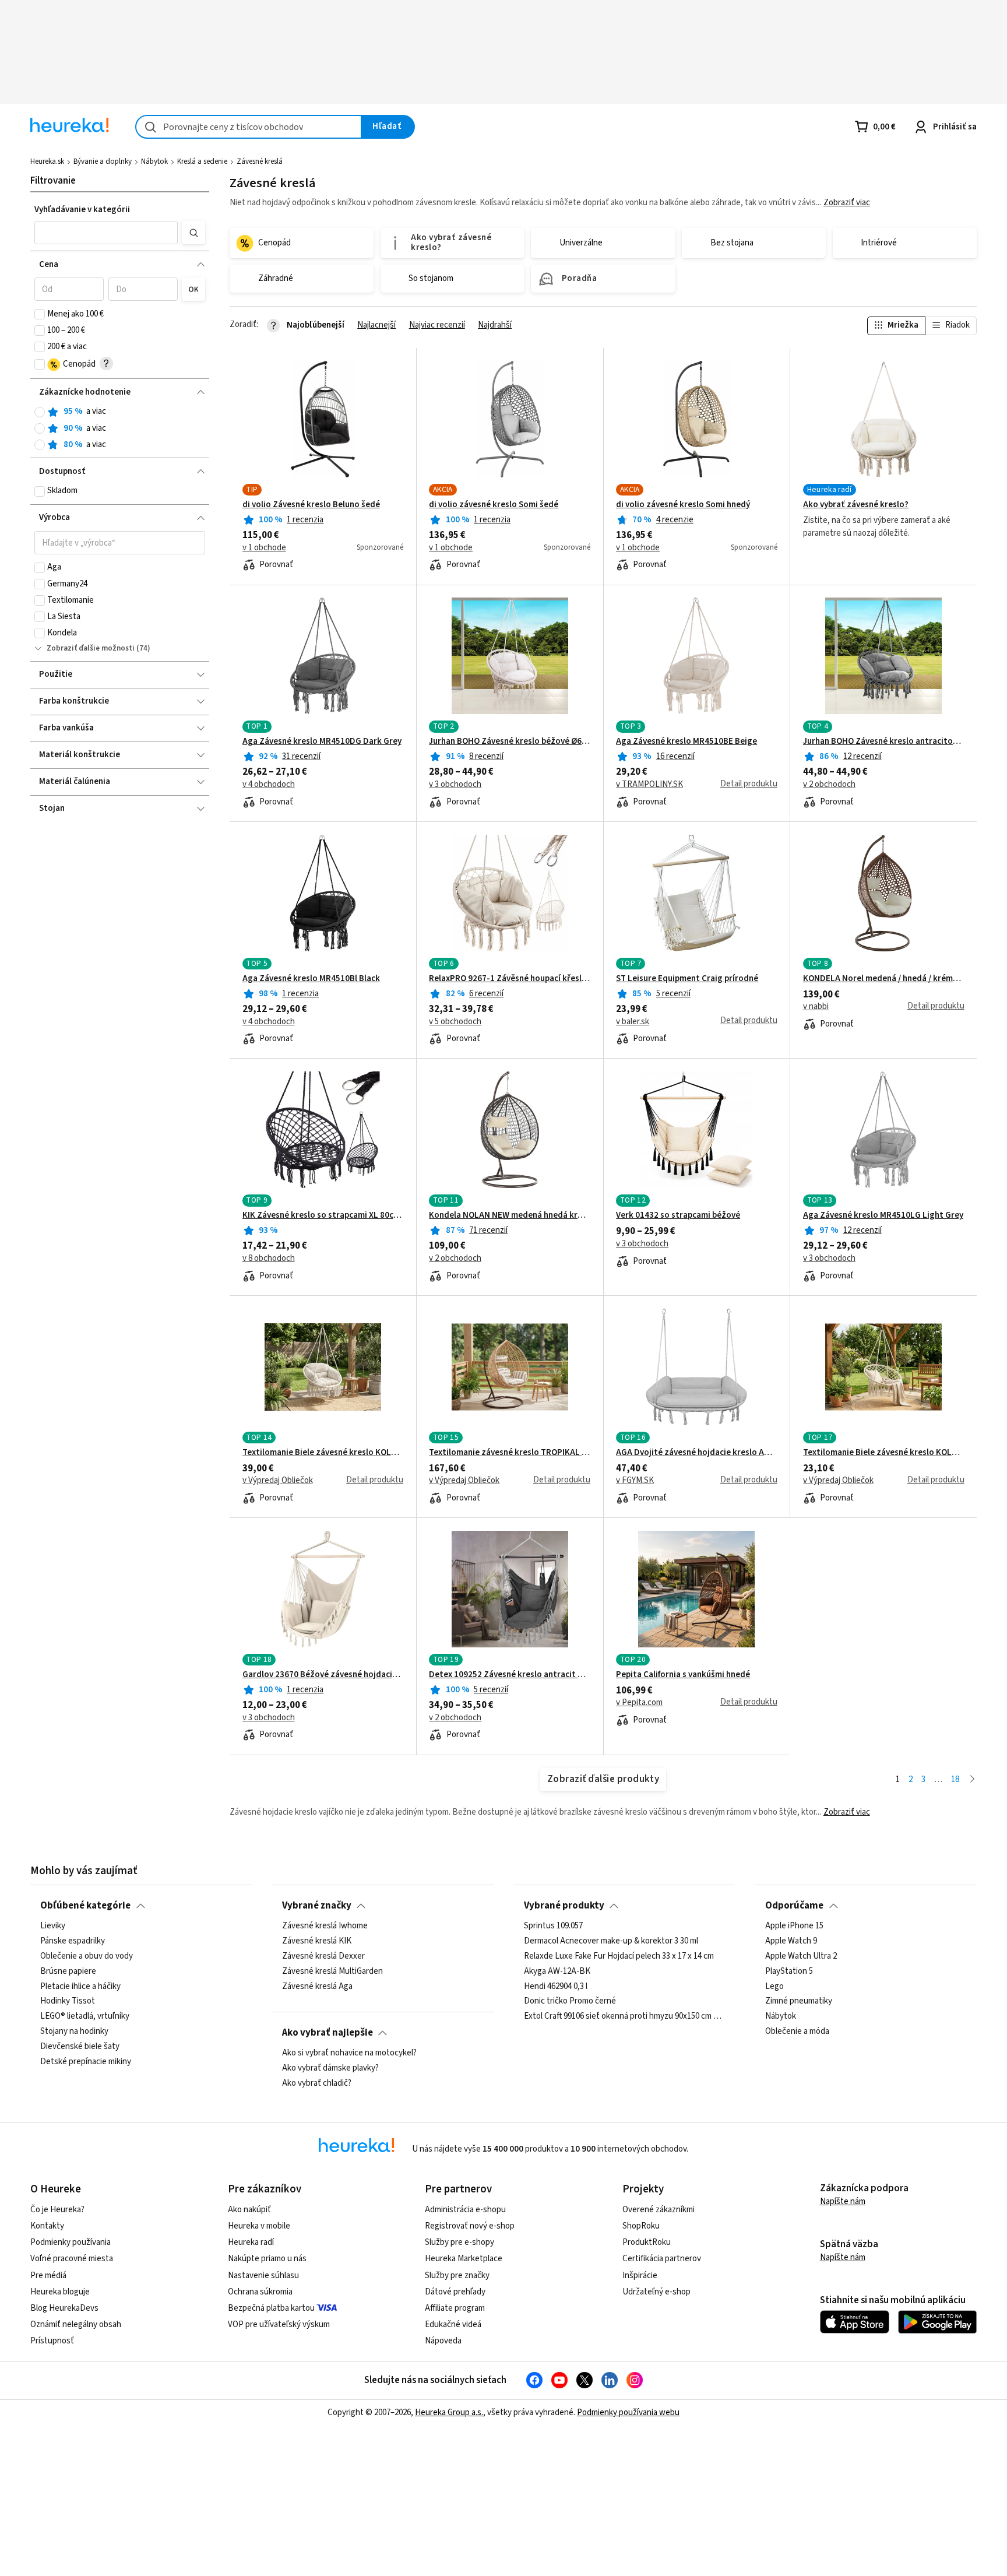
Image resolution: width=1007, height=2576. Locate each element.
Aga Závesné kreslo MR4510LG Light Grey (883, 1215)
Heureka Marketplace (464, 2259)
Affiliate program (455, 2308)
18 (955, 1779)
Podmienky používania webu (628, 2412)
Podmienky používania (71, 2242)
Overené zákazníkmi (659, 2210)
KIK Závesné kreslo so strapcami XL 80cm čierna (323, 1215)
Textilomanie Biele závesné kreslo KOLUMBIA (884, 1453)
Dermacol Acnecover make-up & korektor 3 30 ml (611, 1941)
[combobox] (249, 127)
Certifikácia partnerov (662, 2259)
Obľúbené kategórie (85, 1906)
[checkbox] (40, 314)
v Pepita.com (639, 1703)
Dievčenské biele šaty (80, 2047)
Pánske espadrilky (73, 1941)
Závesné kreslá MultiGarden (332, 1971)
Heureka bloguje (60, 2292)
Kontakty (47, 2226)
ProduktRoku (647, 2242)
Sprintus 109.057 (553, 1926)
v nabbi (816, 1007)
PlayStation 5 (789, 1971)
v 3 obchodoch (455, 785)
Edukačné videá (453, 2324)
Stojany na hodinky (74, 2032)
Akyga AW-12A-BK (557, 1971)
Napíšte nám (843, 2201)
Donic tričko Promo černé (570, 2002)
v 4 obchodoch (269, 785)
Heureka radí (251, 2242)
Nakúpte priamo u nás (267, 2259)
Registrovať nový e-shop (470, 2226)
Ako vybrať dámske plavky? (330, 2068)
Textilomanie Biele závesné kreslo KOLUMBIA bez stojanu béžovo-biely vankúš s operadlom (323, 1453)
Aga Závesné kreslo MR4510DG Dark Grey (322, 741)
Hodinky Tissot (68, 2002)
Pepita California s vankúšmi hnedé (683, 1675)
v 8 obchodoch (269, 1259)
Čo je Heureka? (57, 2210)
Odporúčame (794, 1906)
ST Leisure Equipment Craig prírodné (687, 979)
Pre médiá (48, 2275)
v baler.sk (633, 1022)
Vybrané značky (317, 1906)
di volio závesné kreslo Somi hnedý (683, 505)
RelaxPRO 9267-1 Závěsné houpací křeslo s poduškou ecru (510, 979)
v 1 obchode (264, 548)
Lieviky (53, 1926)
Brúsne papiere (68, 1971)
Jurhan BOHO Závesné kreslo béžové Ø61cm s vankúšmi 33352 (510, 741)
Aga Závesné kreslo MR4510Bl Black (311, 979)
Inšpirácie (640, 2275)
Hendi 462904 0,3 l (556, 1987)
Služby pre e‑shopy (460, 2242)
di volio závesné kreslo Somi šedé (494, 505)
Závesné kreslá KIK (317, 1941)
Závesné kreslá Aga (317, 1987)
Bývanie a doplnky (103, 161)
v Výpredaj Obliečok (278, 1481)
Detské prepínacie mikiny (86, 2062)
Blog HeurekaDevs (64, 2308)
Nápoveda (443, 2341)
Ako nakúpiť (249, 2210)
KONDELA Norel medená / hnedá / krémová (884, 979)
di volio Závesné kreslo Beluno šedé (311, 505)
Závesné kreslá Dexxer (323, 1956)
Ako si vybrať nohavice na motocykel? (349, 2053)
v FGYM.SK (635, 1481)
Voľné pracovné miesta (72, 2259)
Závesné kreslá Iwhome (325, 1926)
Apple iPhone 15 (794, 1926)
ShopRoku (641, 2226)
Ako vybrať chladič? (317, 2083)
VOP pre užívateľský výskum (279, 2324)
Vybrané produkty (564, 1906)
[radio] (40, 412)
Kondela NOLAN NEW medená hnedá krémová (510, 1215)
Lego (774, 1987)
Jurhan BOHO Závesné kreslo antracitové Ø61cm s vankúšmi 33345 (884, 741)
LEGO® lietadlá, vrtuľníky (85, 2016)
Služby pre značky (457, 2275)
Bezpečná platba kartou (271, 2308)
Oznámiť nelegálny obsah (76, 2324)
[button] (106, 233)
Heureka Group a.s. (449, 2412)
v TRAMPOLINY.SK (649, 785)
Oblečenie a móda (797, 2032)
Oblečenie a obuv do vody (87, 1956)
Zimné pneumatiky (799, 2002)
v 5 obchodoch (455, 1022)
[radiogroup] (120, 428)
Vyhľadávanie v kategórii (82, 210)
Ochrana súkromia (260, 2292)
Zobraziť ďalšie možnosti (91, 648)
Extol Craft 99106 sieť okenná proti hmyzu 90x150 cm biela (625, 2016)
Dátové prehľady (455, 2292)
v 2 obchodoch (829, 785)
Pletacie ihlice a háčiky (80, 1987)
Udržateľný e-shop (656, 2292)
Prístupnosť (52, 2341)
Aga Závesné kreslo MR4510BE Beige (686, 741)
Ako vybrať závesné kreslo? (856, 505)
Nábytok (154, 161)
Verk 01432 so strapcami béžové (678, 1215)
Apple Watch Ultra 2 (801, 1956)
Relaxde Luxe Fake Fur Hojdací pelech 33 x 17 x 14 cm (619, 1956)
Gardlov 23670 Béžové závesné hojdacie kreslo (323, 1675)
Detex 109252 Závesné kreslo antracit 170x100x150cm (510, 1675)
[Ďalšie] (972, 1780)
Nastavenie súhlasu (263, 2275)
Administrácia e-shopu (465, 2210)
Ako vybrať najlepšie (328, 2033)
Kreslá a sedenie (202, 161)
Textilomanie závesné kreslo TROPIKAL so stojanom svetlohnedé (510, 1453)
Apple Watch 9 (791, 1941)
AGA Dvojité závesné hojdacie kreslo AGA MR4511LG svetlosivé (697, 1453)
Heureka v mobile (259, 2226)
